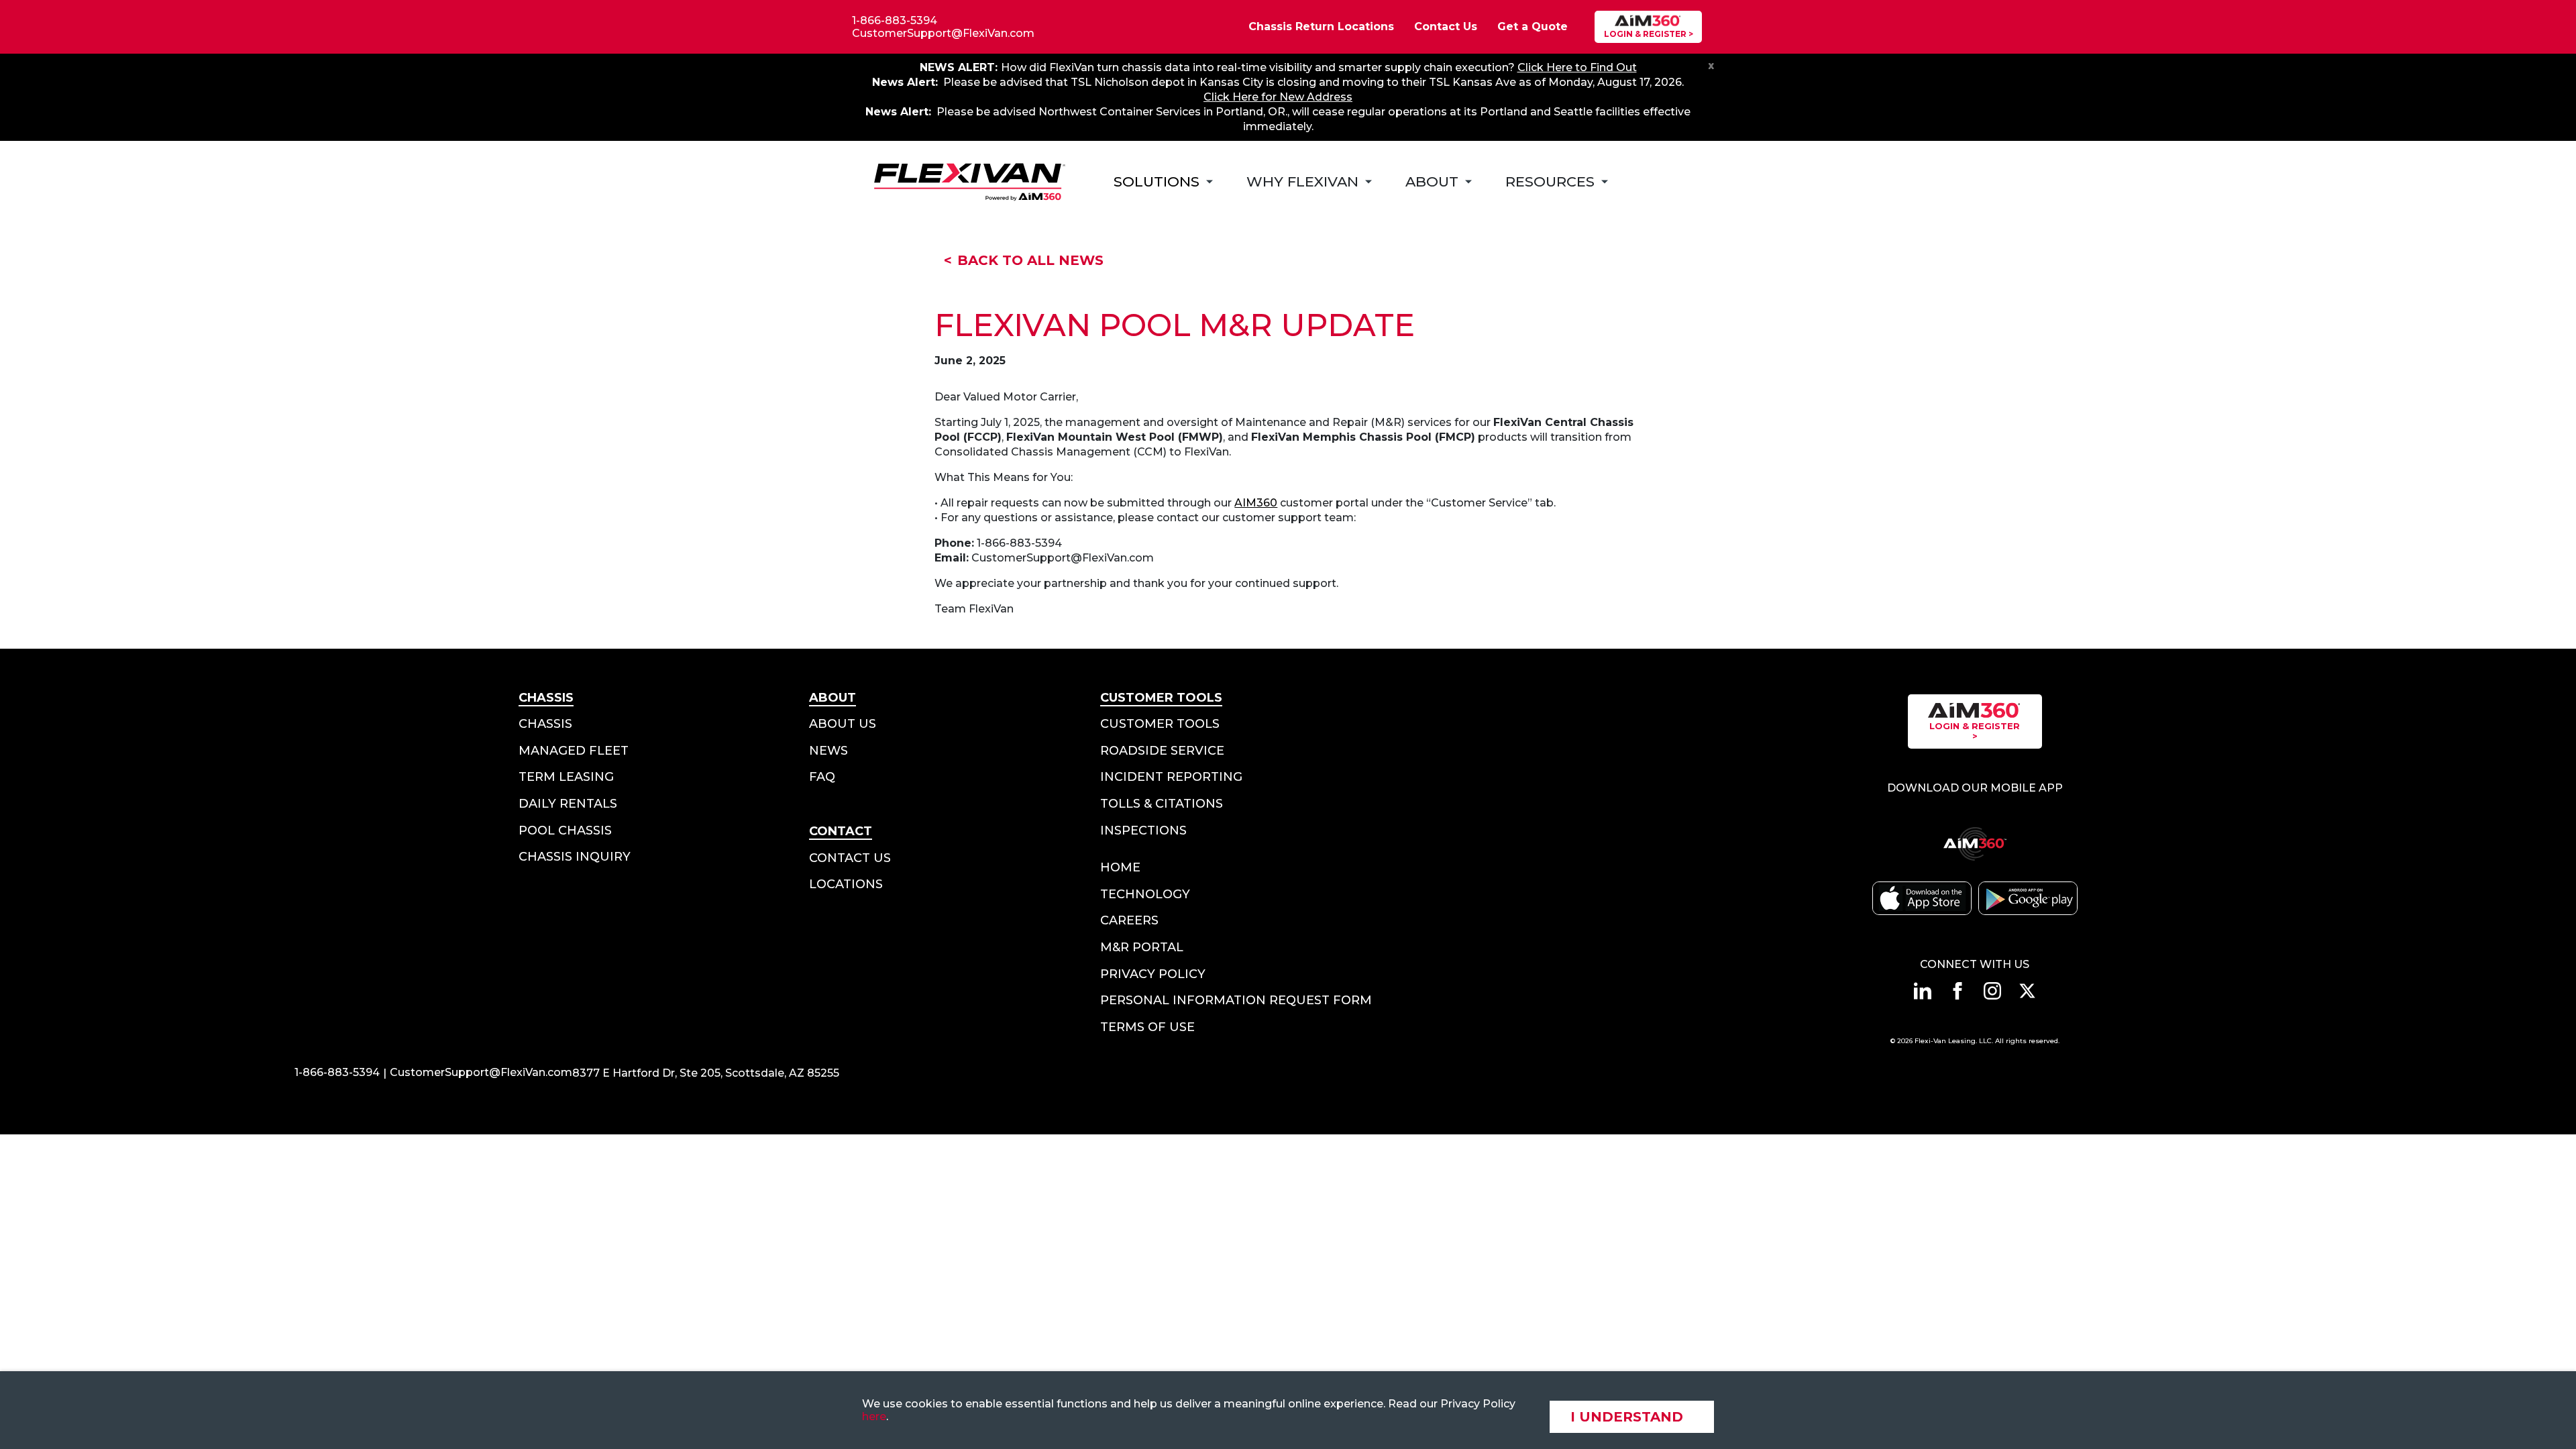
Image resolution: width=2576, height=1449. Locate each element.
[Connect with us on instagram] (1992, 991)
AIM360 (1256, 503)
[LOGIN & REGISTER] (1648, 27)
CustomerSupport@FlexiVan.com (943, 33)
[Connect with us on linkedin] (1923, 991)
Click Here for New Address (1278, 97)
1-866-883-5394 (895, 20)
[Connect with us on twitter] (2027, 991)
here (874, 1416)
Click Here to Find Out (1577, 67)
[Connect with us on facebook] (1957, 991)
